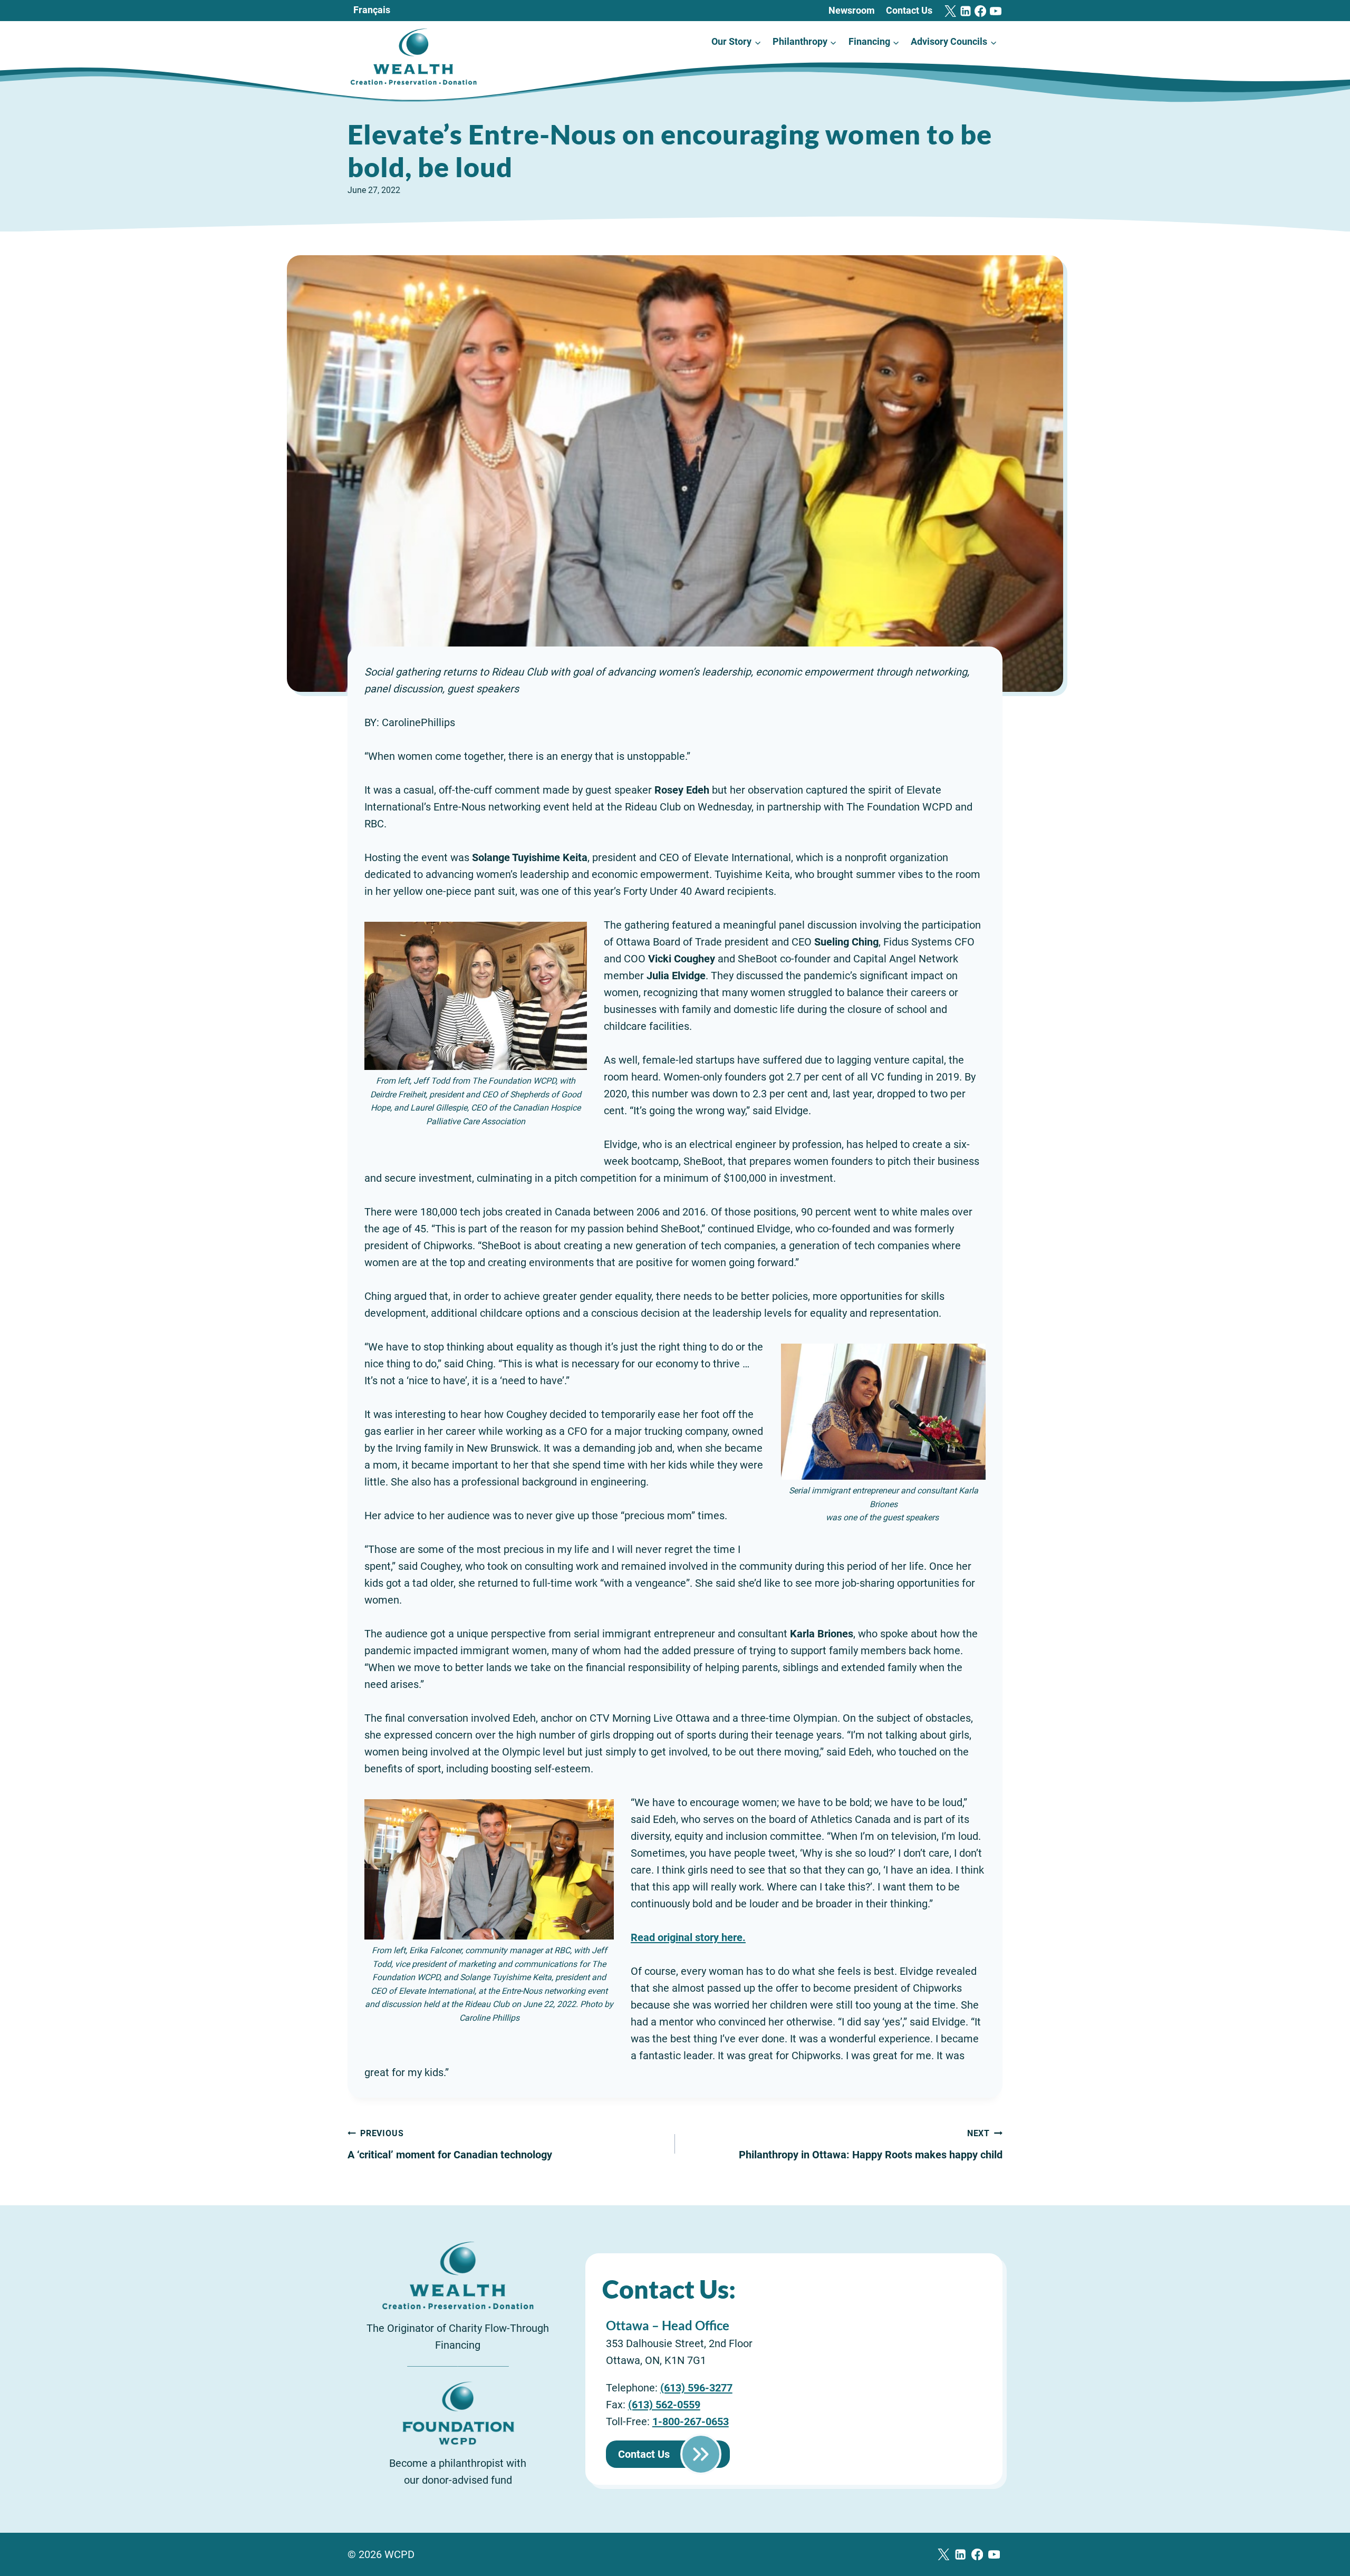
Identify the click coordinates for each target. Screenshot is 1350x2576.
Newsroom (852, 10)
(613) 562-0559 (664, 2405)
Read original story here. (688, 1937)
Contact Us (909, 10)
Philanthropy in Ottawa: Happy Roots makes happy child (871, 2145)
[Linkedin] (966, 11)
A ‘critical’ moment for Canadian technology (450, 2145)
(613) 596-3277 (696, 2388)
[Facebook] (980, 11)
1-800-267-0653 (691, 2421)
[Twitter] (950, 11)
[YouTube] (996, 11)
